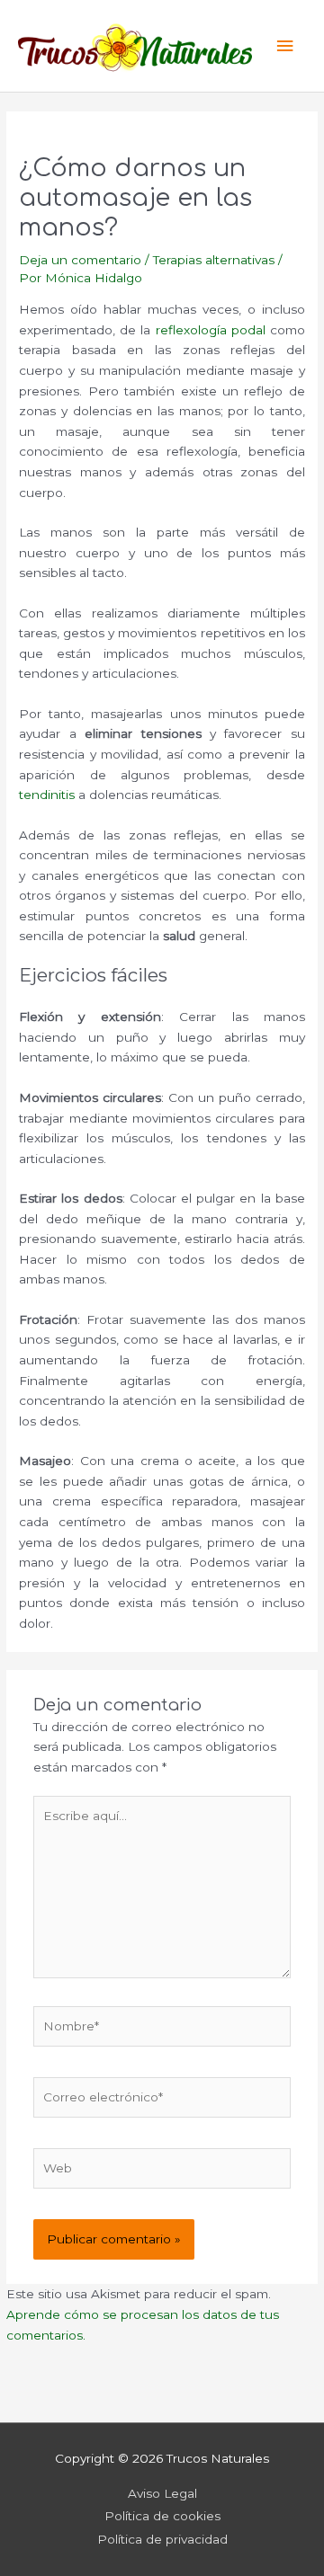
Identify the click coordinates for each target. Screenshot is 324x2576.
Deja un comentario (80, 260)
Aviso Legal (162, 2493)
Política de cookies (162, 2516)
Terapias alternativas (214, 260)
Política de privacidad (162, 2539)
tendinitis (47, 795)
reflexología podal (211, 330)
